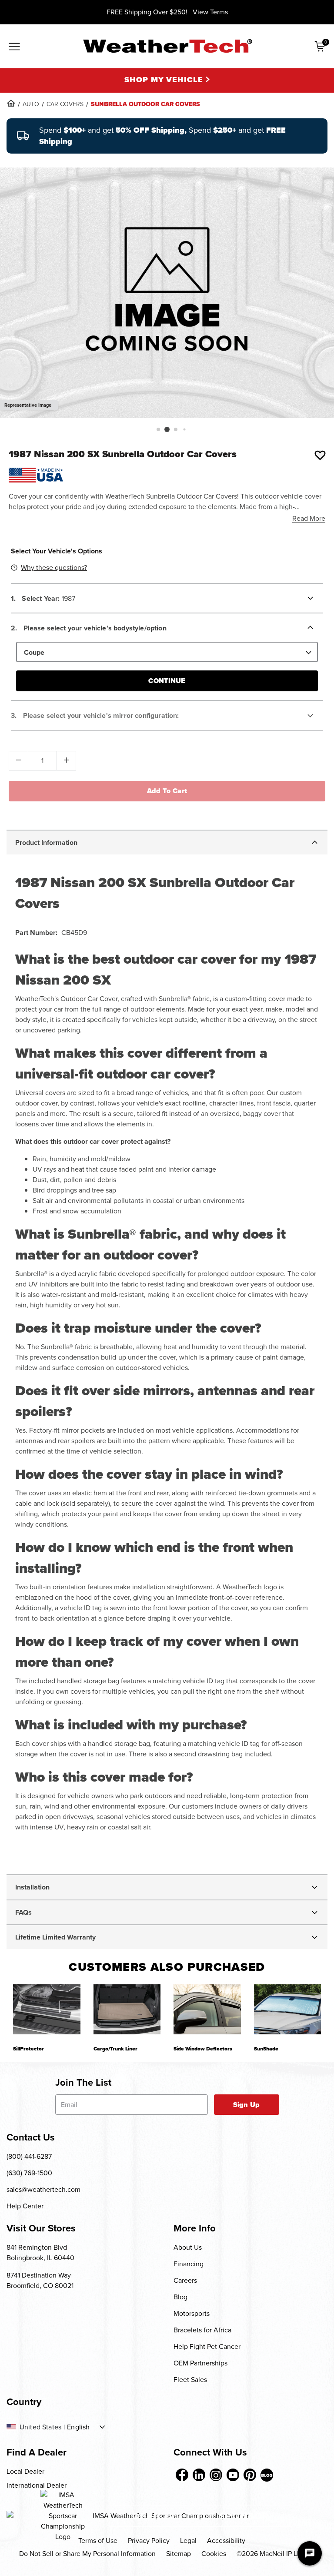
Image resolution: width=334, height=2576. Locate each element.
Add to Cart (167, 791)
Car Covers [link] (65, 104)
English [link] (78, 2427)
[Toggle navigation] (14, 47)
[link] (11, 103)
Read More (309, 518)
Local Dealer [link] (25, 2471)
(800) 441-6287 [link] (29, 2156)
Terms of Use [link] (98, 2541)
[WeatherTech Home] (167, 46)
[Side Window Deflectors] (207, 2010)
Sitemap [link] (179, 2554)
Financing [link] (189, 2264)
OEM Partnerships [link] (200, 2363)
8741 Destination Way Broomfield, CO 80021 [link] (40, 2280)
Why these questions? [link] (54, 568)
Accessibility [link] (226, 2541)
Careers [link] (185, 2280)
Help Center (25, 2206)
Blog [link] (180, 2297)
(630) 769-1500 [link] (29, 2173)
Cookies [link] (214, 2554)
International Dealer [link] (37, 2485)
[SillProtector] (47, 2010)
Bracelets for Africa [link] (202, 2330)
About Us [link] (188, 2247)
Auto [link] (31, 104)
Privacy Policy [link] (149, 2541)
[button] (158, 429)
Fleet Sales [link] (190, 2380)
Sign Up (246, 2105)
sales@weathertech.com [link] (43, 2189)
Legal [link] (188, 2541)
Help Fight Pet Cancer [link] (207, 2347)
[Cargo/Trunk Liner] (127, 2010)
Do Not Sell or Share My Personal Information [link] (87, 2554)
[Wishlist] (320, 455)
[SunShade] (288, 2010)
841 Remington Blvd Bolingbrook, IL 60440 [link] (40, 2253)
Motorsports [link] (192, 2313)
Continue (167, 681)
